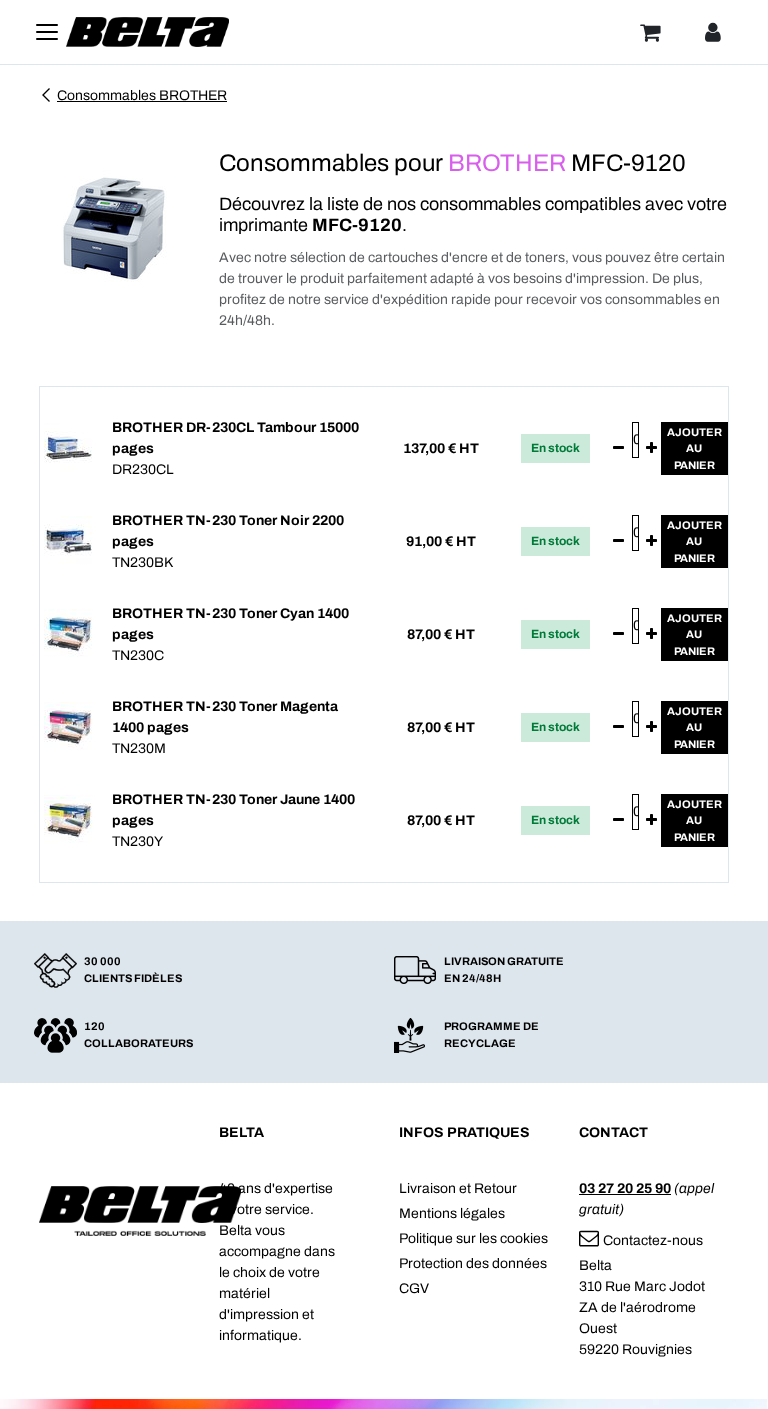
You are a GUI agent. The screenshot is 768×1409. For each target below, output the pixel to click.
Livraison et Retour (458, 1188)
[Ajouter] (651, 449)
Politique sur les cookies (473, 1238)
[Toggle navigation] (47, 32)
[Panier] (650, 32)
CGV (414, 1288)
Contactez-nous (653, 1240)
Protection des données (473, 1263)
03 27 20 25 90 (625, 1188)
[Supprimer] (618, 449)
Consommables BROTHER (142, 95)
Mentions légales (452, 1213)
